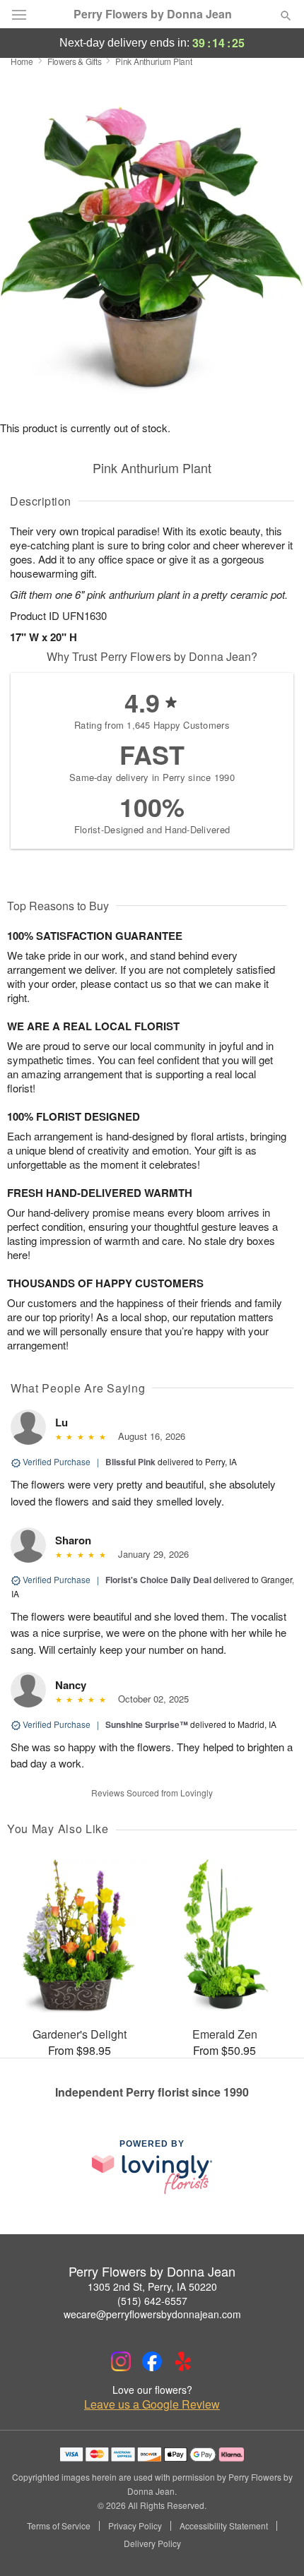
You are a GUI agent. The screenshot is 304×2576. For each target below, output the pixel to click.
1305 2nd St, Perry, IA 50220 (152, 2286)
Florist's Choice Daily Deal (158, 1580)
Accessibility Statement (224, 2526)
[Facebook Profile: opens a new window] (152, 2361)
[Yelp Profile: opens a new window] (183, 2361)
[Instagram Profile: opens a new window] (121, 2361)
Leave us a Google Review (152, 2404)
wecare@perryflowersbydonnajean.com (152, 2314)
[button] (274, 2544)
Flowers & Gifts (75, 61)
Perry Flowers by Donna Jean (153, 14)
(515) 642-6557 (152, 2301)
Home (22, 61)
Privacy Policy (135, 2526)
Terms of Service (59, 2526)
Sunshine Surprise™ (147, 1724)
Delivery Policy (152, 2544)
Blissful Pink (130, 1462)
